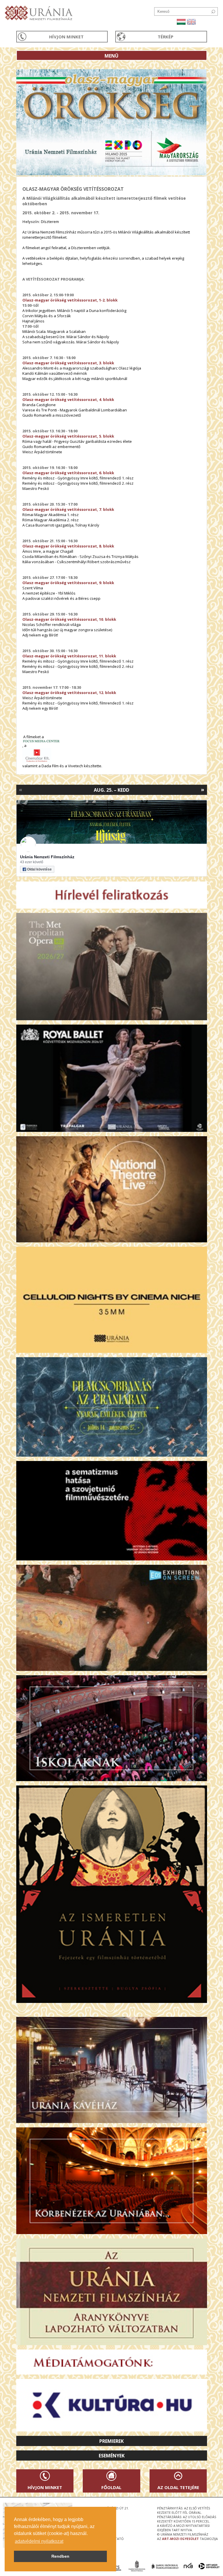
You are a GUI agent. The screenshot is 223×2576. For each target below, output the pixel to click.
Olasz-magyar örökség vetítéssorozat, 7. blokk (68, 509)
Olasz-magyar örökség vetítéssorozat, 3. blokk (68, 363)
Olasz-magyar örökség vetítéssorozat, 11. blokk (69, 656)
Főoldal (111, 2487)
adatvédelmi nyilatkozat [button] (39, 2541)
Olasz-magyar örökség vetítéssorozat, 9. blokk (68, 583)
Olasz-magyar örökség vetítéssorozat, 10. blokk (69, 619)
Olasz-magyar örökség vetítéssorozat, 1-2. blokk (70, 300)
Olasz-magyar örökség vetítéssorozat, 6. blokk (68, 473)
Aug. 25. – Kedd (111, 790)
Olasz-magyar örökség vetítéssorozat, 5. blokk (68, 436)
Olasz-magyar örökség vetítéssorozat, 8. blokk (68, 546)
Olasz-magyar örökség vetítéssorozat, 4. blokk (68, 399)
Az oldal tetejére (178, 2487)
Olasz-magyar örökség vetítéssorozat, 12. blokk (69, 693)
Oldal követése (39, 869)
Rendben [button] (60, 2556)
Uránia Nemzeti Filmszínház (47, 857)
